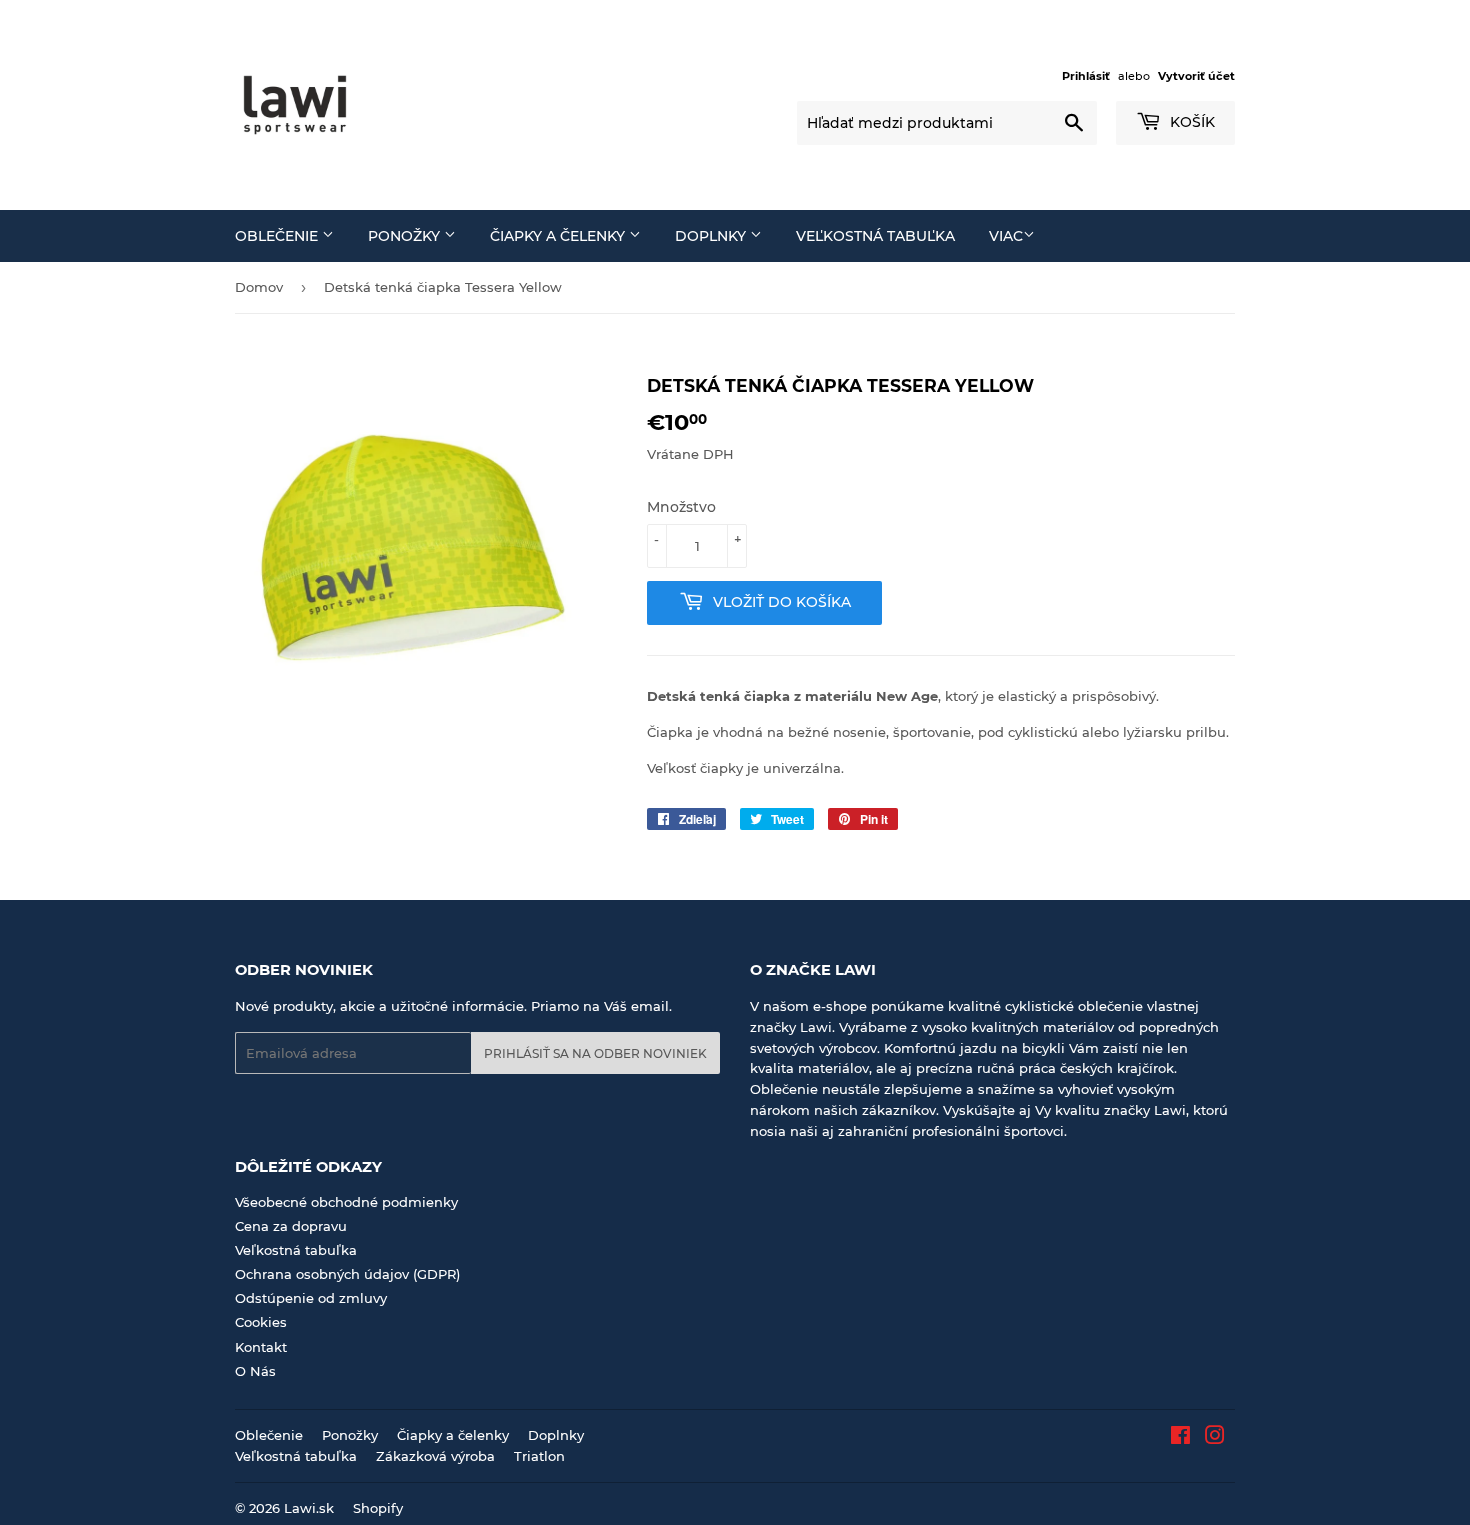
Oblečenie (278, 236)
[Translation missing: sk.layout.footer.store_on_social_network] (1180, 1438)
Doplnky (712, 236)
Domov (259, 287)
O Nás (255, 1371)
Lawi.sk (309, 1508)
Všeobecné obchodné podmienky (346, 1202)
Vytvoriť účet (1196, 76)
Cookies (261, 1322)
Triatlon (539, 1456)
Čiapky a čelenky (559, 236)
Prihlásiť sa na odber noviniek (595, 1053)
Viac (1006, 236)
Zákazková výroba (435, 1456)
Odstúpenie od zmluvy (311, 1298)
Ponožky (406, 236)
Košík (1190, 122)
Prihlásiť (1086, 76)
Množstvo (681, 507)
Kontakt (261, 1347)
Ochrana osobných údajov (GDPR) (347, 1274)
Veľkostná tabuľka (875, 236)
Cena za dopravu (291, 1226)
